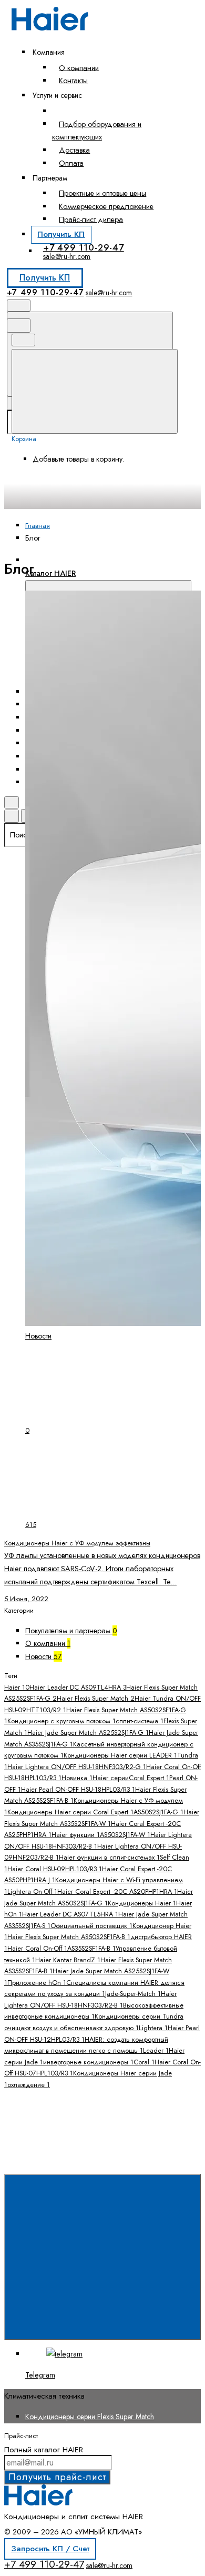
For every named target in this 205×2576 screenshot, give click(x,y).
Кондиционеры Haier (142, 1903)
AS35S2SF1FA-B (91, 1949)
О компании (79, 67)
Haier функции (76, 1835)
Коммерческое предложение (106, 206)
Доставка (74, 150)
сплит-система (140, 1721)
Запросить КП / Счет (50, 2549)
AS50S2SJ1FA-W (125, 1835)
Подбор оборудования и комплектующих (97, 130)
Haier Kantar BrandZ (68, 1960)
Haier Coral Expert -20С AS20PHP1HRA (117, 1892)
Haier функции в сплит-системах (109, 1858)
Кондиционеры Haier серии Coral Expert (70, 1812)
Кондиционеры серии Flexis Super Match (90, 2417)
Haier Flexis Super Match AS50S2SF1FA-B (69, 1937)
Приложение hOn (37, 1983)
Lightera (153, 2028)
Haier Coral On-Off (37, 1949)
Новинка (77, 1778)
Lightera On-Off (32, 1892)
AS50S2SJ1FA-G (158, 1812)
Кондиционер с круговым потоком (61, 1721)
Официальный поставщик (91, 1926)
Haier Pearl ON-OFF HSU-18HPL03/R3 (78, 1790)
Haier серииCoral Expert (131, 1778)
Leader (156, 2051)
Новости (44, 1656)
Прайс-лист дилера (91, 219)
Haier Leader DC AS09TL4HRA (78, 1688)
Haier (17, 1688)
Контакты (73, 81)
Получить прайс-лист (57, 2477)
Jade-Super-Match (133, 1994)
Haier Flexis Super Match (96, 1699)
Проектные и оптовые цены (102, 193)
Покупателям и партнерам (71, 1631)
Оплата (71, 163)
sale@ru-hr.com (67, 256)
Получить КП (61, 234)
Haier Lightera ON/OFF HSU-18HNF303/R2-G (77, 1767)
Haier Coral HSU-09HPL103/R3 (55, 1869)
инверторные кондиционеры (88, 2062)
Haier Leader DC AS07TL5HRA (70, 1914)
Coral (144, 2062)
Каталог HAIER (50, 573)
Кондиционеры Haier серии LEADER (120, 1755)
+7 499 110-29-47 (84, 247)
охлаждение (29, 2085)
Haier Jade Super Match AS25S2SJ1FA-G (88, 1733)
